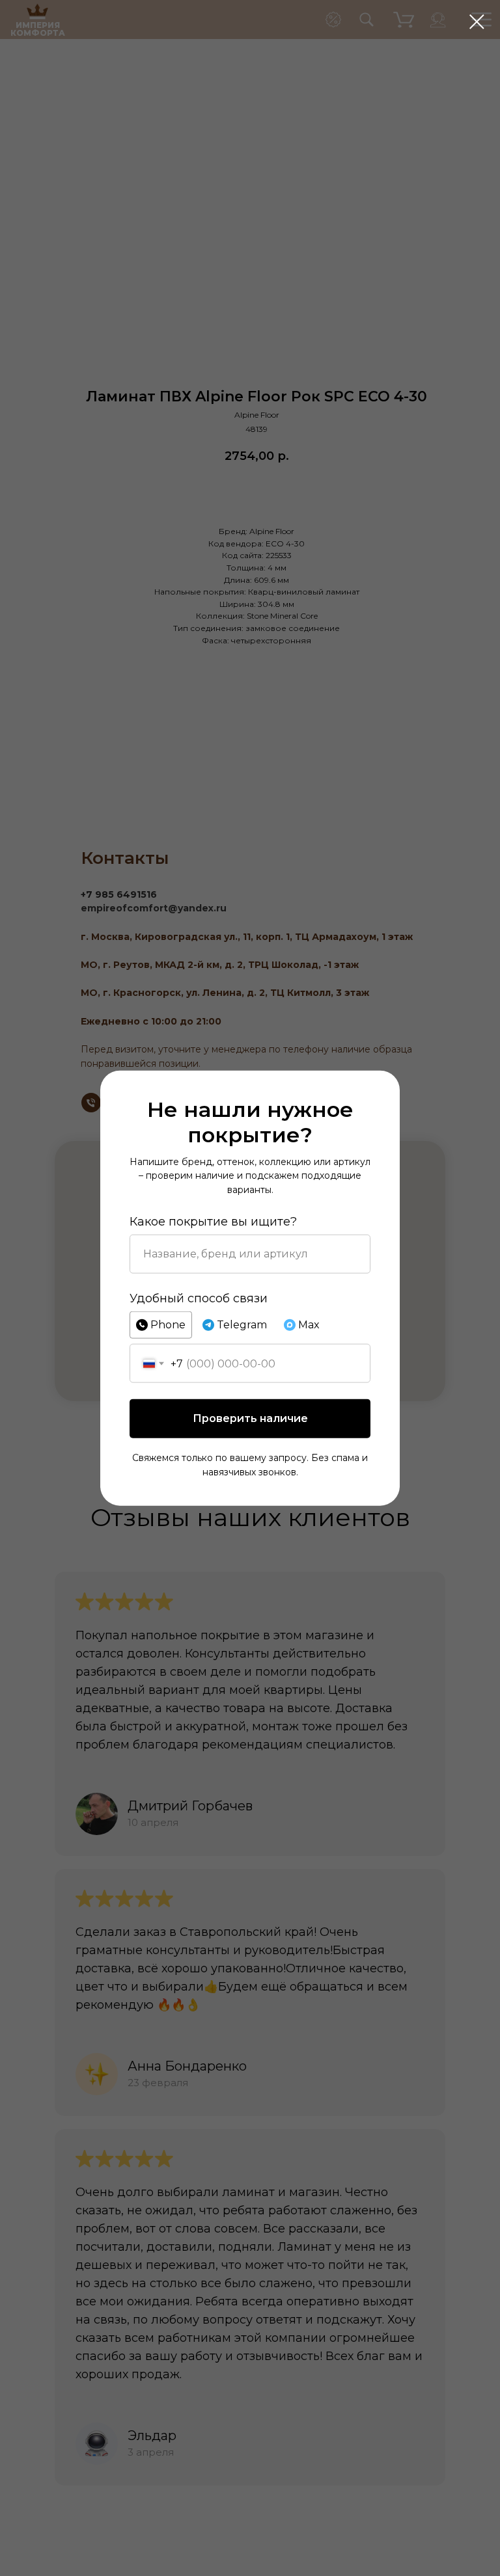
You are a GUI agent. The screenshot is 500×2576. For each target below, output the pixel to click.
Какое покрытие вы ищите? (213, 1221)
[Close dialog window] (477, 22)
